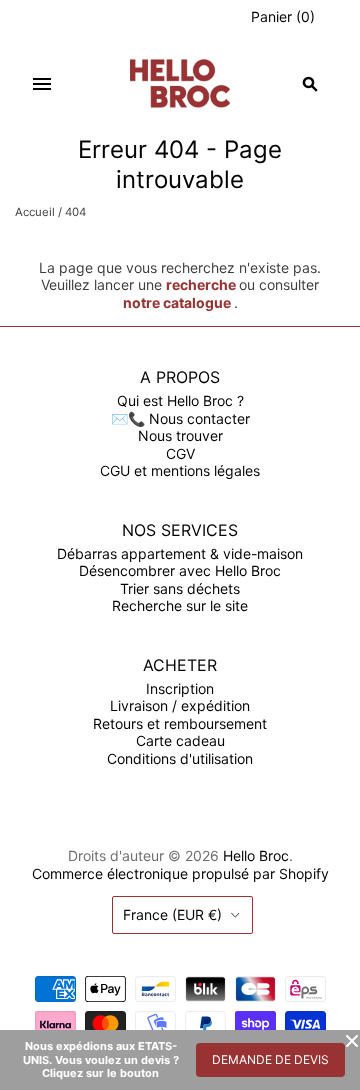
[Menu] (42, 84)
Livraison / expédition (180, 705)
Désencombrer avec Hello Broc (180, 570)
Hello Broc (256, 855)
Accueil (35, 212)
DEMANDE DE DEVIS (270, 1059)
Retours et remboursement (180, 723)
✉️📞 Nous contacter (180, 418)
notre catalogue (177, 302)
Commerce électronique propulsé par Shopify (180, 873)
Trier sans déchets (180, 588)
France (172, 914)
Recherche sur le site (180, 605)
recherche (201, 284)
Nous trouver (180, 435)
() (283, 16)
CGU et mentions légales (180, 470)
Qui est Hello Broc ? (180, 400)
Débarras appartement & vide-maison (180, 553)
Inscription (180, 688)
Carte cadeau (180, 740)
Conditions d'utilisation (180, 758)
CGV (180, 453)
